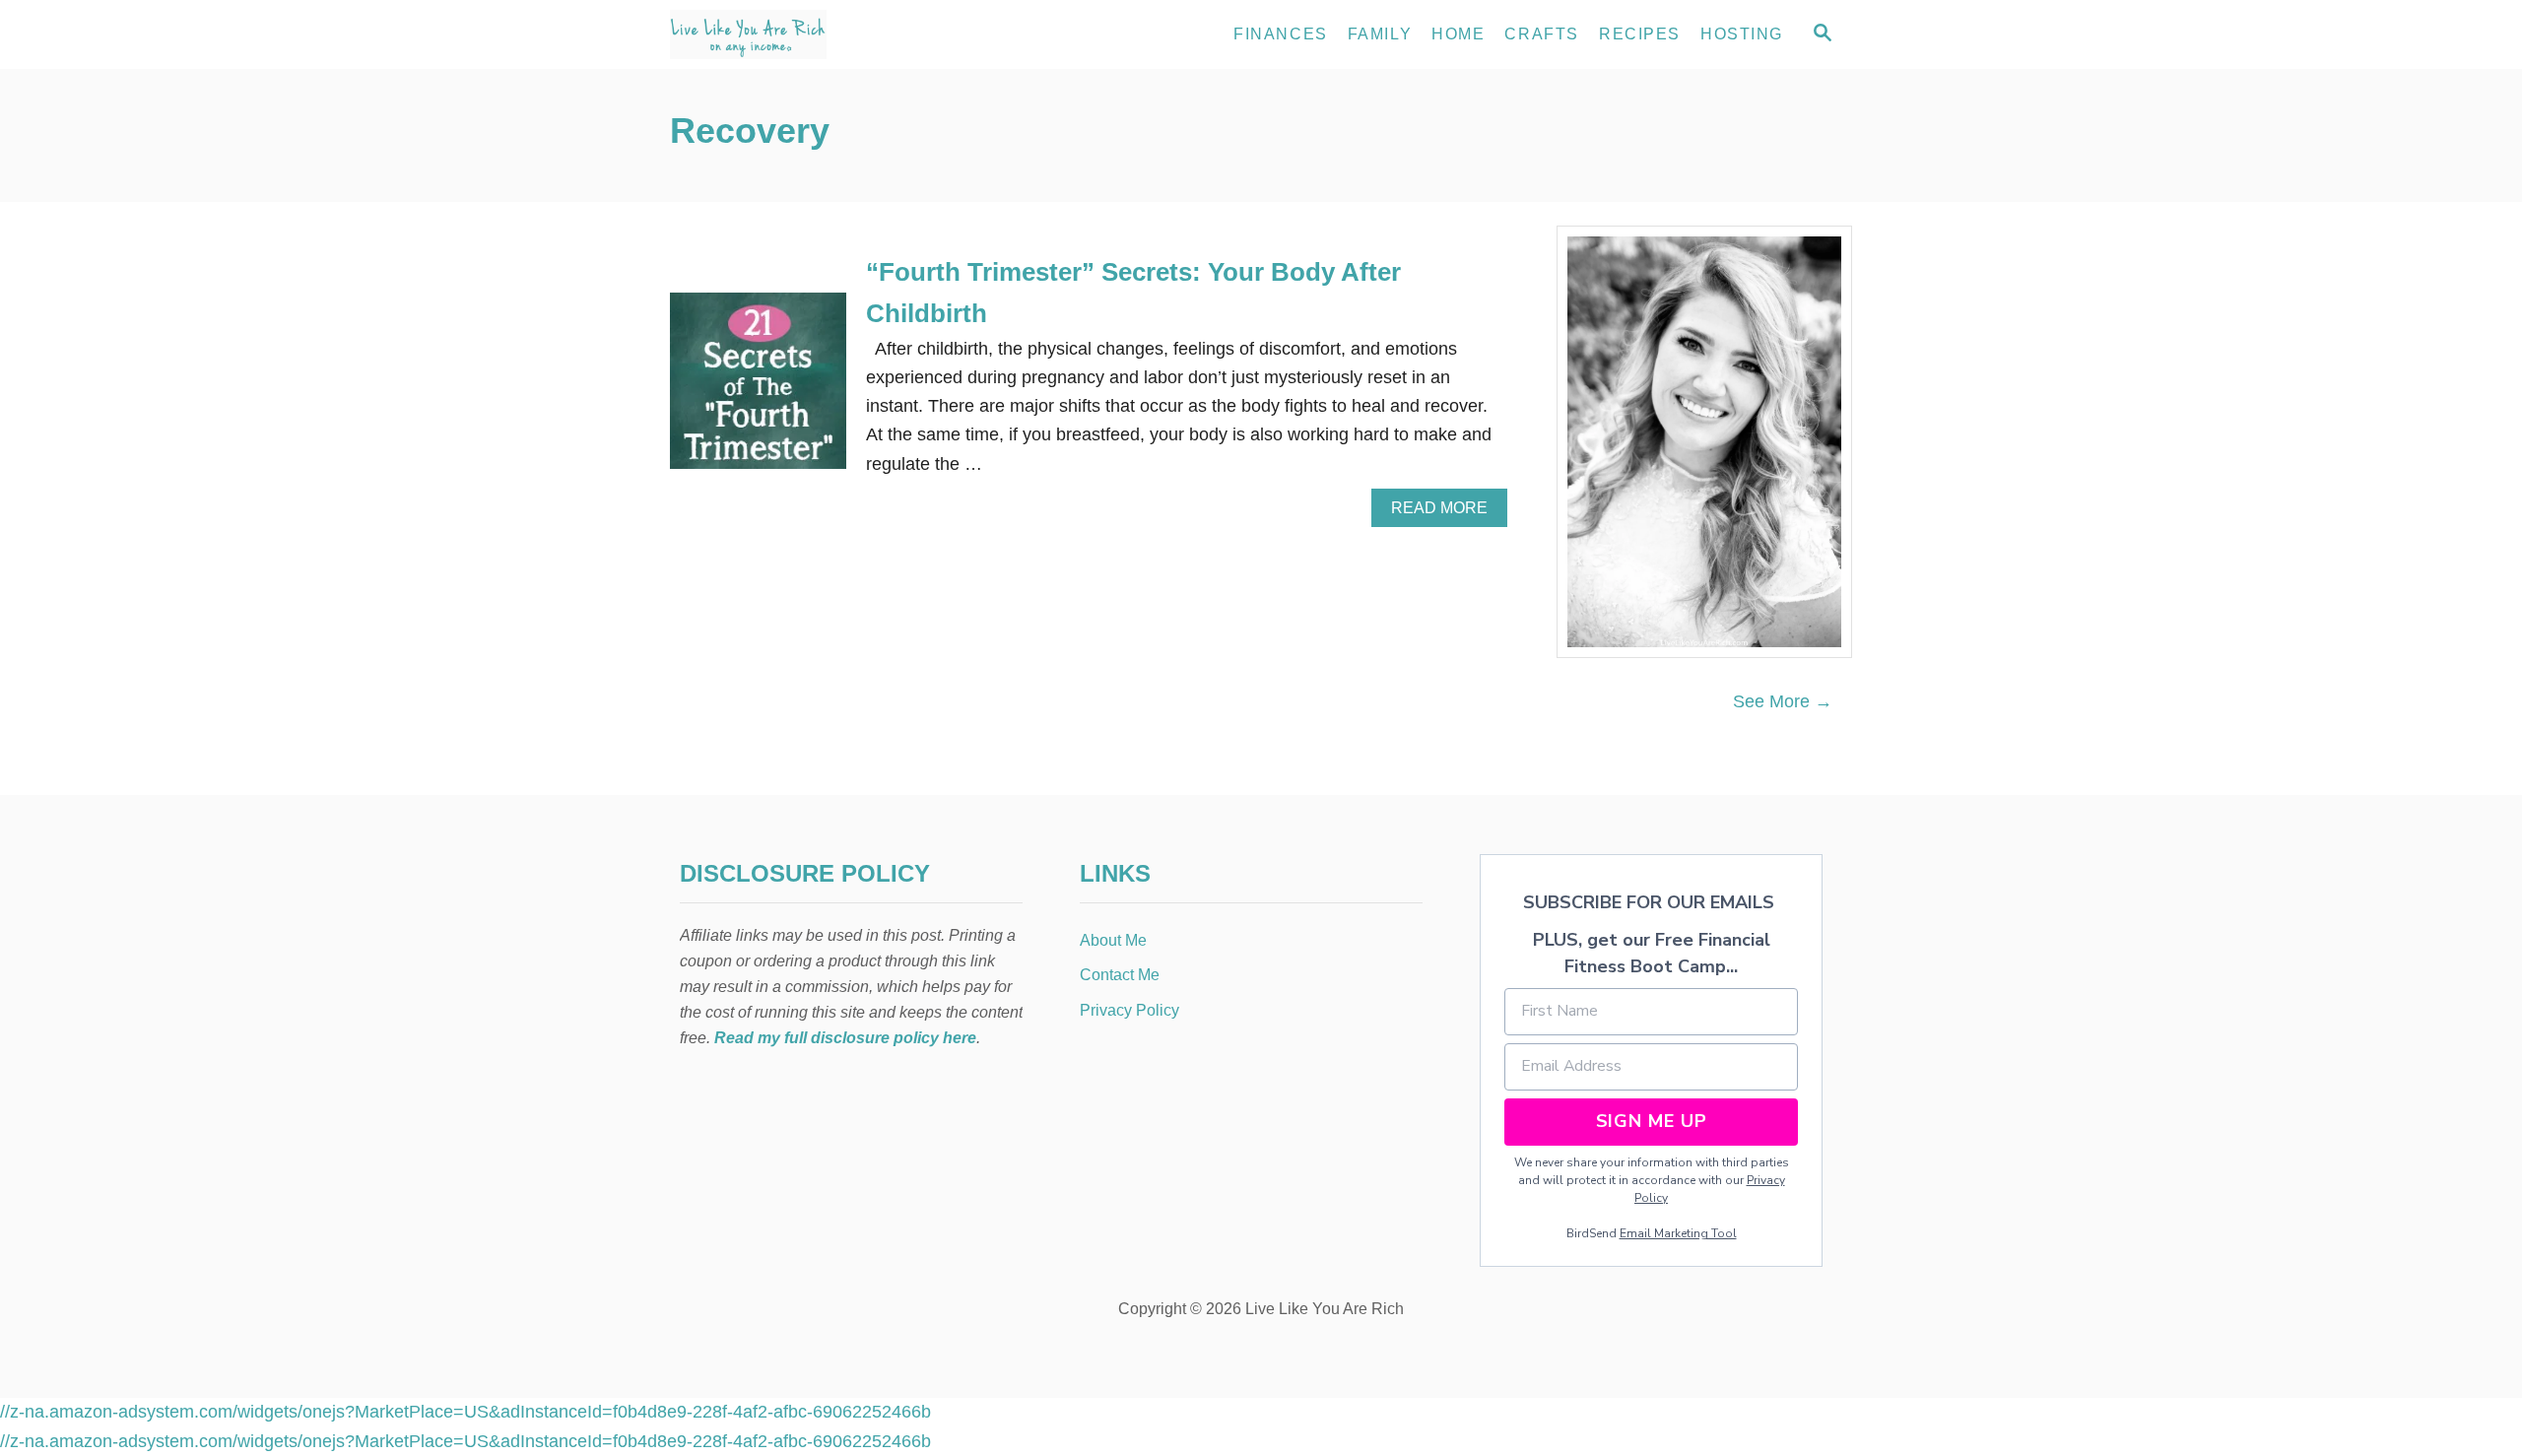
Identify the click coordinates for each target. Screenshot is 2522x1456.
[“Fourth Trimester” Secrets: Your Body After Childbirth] (758, 390)
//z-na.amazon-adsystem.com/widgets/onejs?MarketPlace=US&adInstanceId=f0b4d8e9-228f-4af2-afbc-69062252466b (465, 1412)
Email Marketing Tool (1678, 1233)
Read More (1445, 513)
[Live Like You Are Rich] (847, 34)
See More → (1783, 701)
